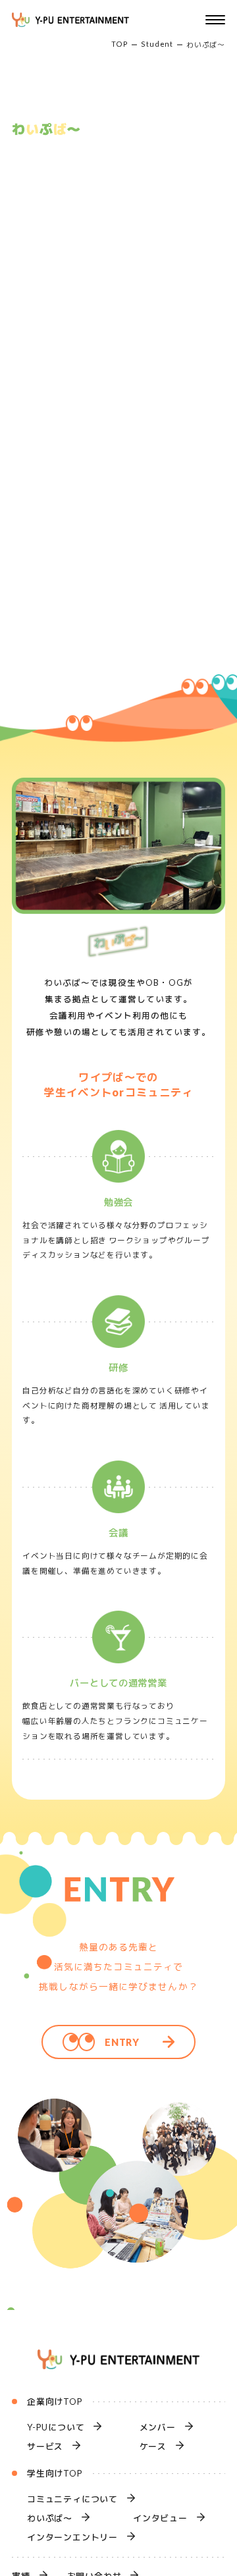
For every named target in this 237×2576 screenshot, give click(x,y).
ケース (153, 2446)
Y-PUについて (56, 2427)
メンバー (158, 2427)
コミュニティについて (72, 2499)
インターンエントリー (72, 2537)
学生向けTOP (55, 2473)
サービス (45, 2446)
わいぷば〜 (50, 2518)
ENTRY (122, 2042)
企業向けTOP (55, 2402)
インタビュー (160, 2518)
